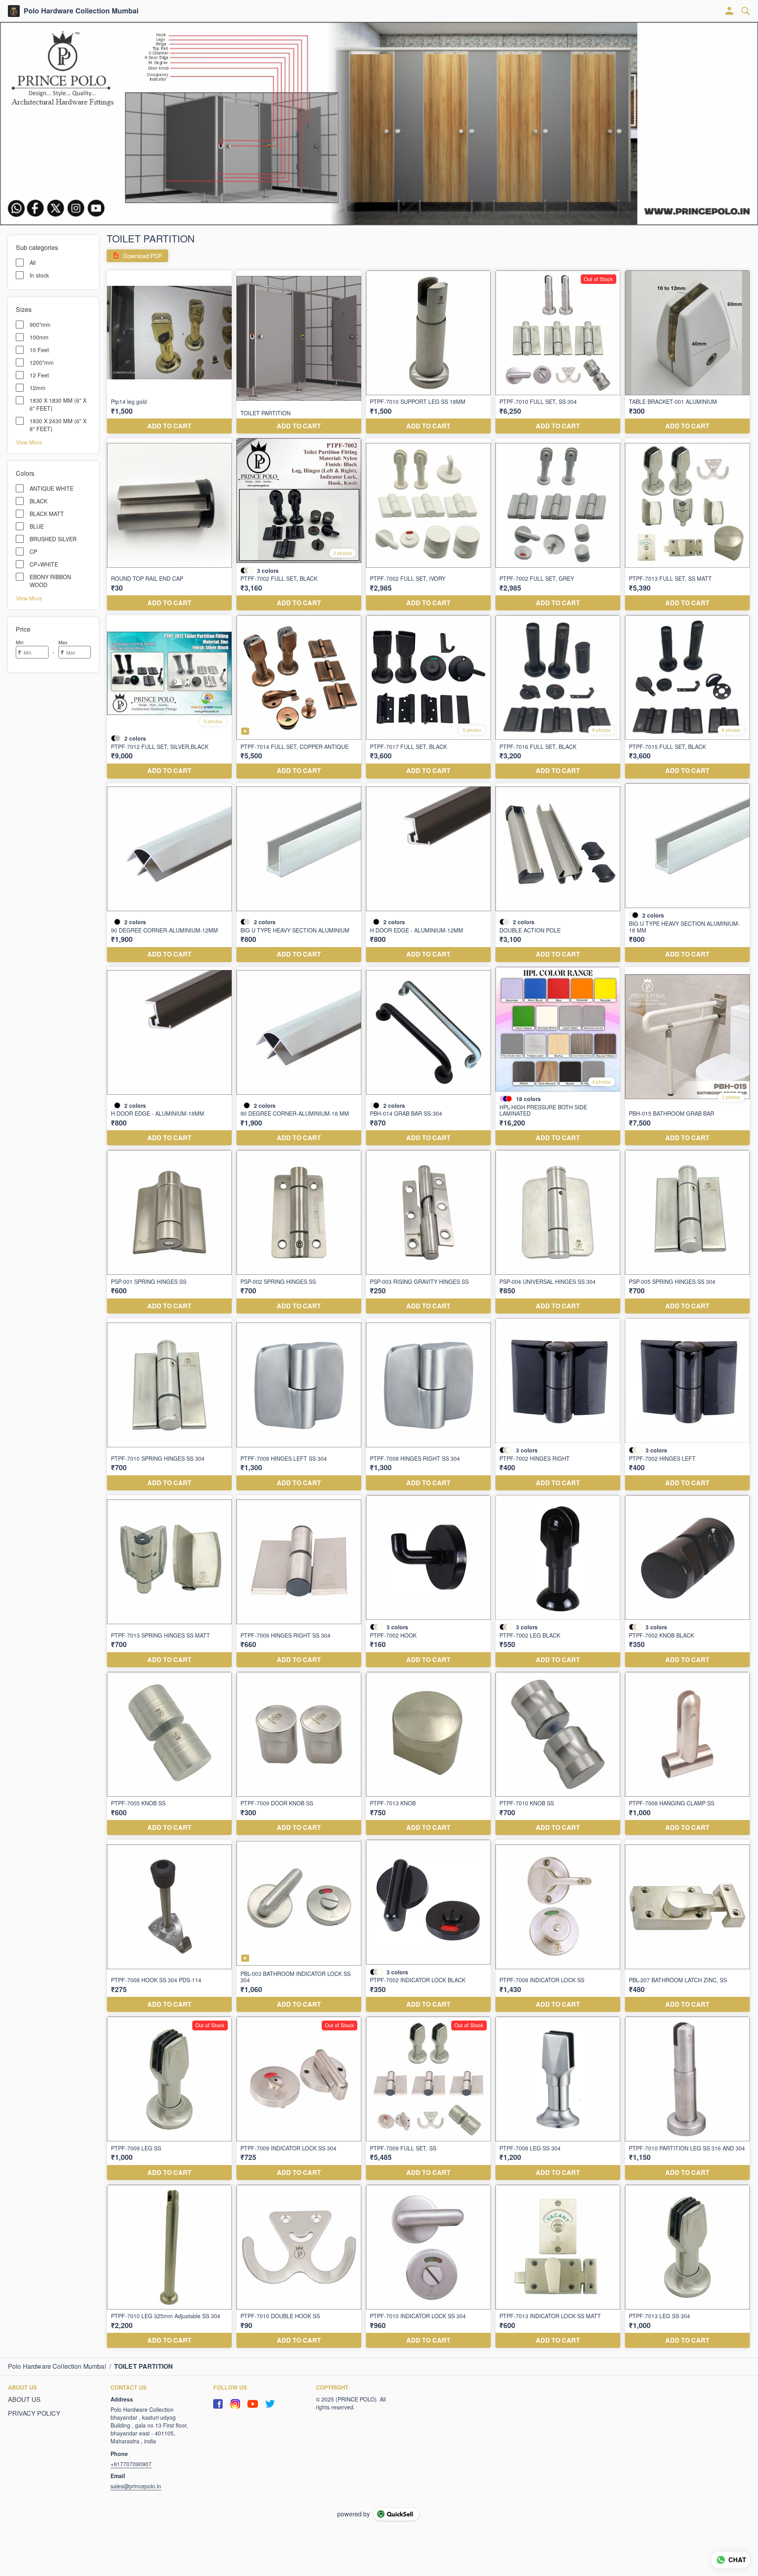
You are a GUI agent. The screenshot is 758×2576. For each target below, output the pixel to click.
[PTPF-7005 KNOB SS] (169, 1754)
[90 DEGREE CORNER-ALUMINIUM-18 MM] (299, 1056)
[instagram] (235, 2404)
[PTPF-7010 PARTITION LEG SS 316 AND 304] (687, 2098)
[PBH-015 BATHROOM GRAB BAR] (687, 1056)
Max (63, 642)
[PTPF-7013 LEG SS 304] (687, 2266)
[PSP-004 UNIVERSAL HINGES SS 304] (558, 1232)
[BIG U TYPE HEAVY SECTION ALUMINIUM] (299, 873)
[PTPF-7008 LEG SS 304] (558, 2098)
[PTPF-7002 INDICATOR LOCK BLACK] (428, 1926)
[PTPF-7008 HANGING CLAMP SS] (687, 1754)
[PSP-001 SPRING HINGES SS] (169, 1232)
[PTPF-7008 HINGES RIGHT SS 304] (428, 1404)
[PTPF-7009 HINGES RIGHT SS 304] (299, 1581)
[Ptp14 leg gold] (169, 352)
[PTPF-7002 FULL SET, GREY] (558, 524)
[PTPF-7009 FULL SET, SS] (428, 2098)
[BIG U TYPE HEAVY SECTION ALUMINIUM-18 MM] (687, 873)
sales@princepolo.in (136, 2486)
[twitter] (270, 2404)
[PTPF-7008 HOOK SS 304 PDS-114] (169, 1926)
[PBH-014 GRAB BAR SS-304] (428, 1056)
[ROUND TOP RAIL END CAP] (169, 524)
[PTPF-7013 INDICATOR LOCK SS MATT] (558, 2266)
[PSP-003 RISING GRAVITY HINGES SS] (428, 1232)
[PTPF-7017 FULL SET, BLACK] (428, 697)
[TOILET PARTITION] (299, 352)
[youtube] (253, 2404)
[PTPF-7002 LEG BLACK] (558, 1581)
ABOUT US (24, 2400)
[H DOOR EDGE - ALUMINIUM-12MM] (428, 873)
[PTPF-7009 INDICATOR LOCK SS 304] (299, 2098)
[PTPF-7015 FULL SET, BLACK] (687, 697)
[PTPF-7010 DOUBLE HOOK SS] (299, 2266)
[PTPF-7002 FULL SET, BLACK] (299, 524)
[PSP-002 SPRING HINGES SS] (299, 1232)
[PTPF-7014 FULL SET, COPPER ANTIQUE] (299, 697)
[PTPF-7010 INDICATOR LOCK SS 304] (428, 2266)
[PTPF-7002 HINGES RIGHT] (558, 1404)
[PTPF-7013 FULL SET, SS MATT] (687, 524)
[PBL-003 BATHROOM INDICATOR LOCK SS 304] (299, 1926)
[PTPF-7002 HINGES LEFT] (687, 1404)
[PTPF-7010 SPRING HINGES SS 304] (169, 1404)
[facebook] (218, 2404)
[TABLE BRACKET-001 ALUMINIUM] (687, 352)
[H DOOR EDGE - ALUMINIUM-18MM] (169, 1056)
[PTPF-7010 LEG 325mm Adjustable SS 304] (169, 2266)
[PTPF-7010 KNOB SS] (558, 1754)
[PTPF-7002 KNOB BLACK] (687, 1581)
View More (29, 442)
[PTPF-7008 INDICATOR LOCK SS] (558, 1926)
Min (20, 642)
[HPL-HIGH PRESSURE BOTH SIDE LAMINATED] (558, 1056)
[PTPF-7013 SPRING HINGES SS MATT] (169, 1581)
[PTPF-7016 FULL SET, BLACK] (558, 697)
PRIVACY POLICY (34, 2413)
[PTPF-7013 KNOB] (428, 1754)
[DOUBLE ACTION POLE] (558, 873)
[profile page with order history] (730, 11)
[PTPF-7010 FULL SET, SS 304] (558, 352)
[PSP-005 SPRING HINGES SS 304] (687, 1232)
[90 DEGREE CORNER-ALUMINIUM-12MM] (169, 873)
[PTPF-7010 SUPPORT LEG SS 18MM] (428, 352)
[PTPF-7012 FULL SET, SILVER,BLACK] (169, 697)
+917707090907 (131, 2464)
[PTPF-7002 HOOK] (428, 1581)
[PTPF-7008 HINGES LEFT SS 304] (299, 1404)
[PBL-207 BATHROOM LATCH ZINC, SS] (687, 1926)
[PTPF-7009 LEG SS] (169, 2098)
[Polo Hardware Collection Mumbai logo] (14, 11)
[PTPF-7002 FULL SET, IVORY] (428, 524)
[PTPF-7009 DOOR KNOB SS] (299, 1754)
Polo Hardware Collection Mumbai (81, 11)
